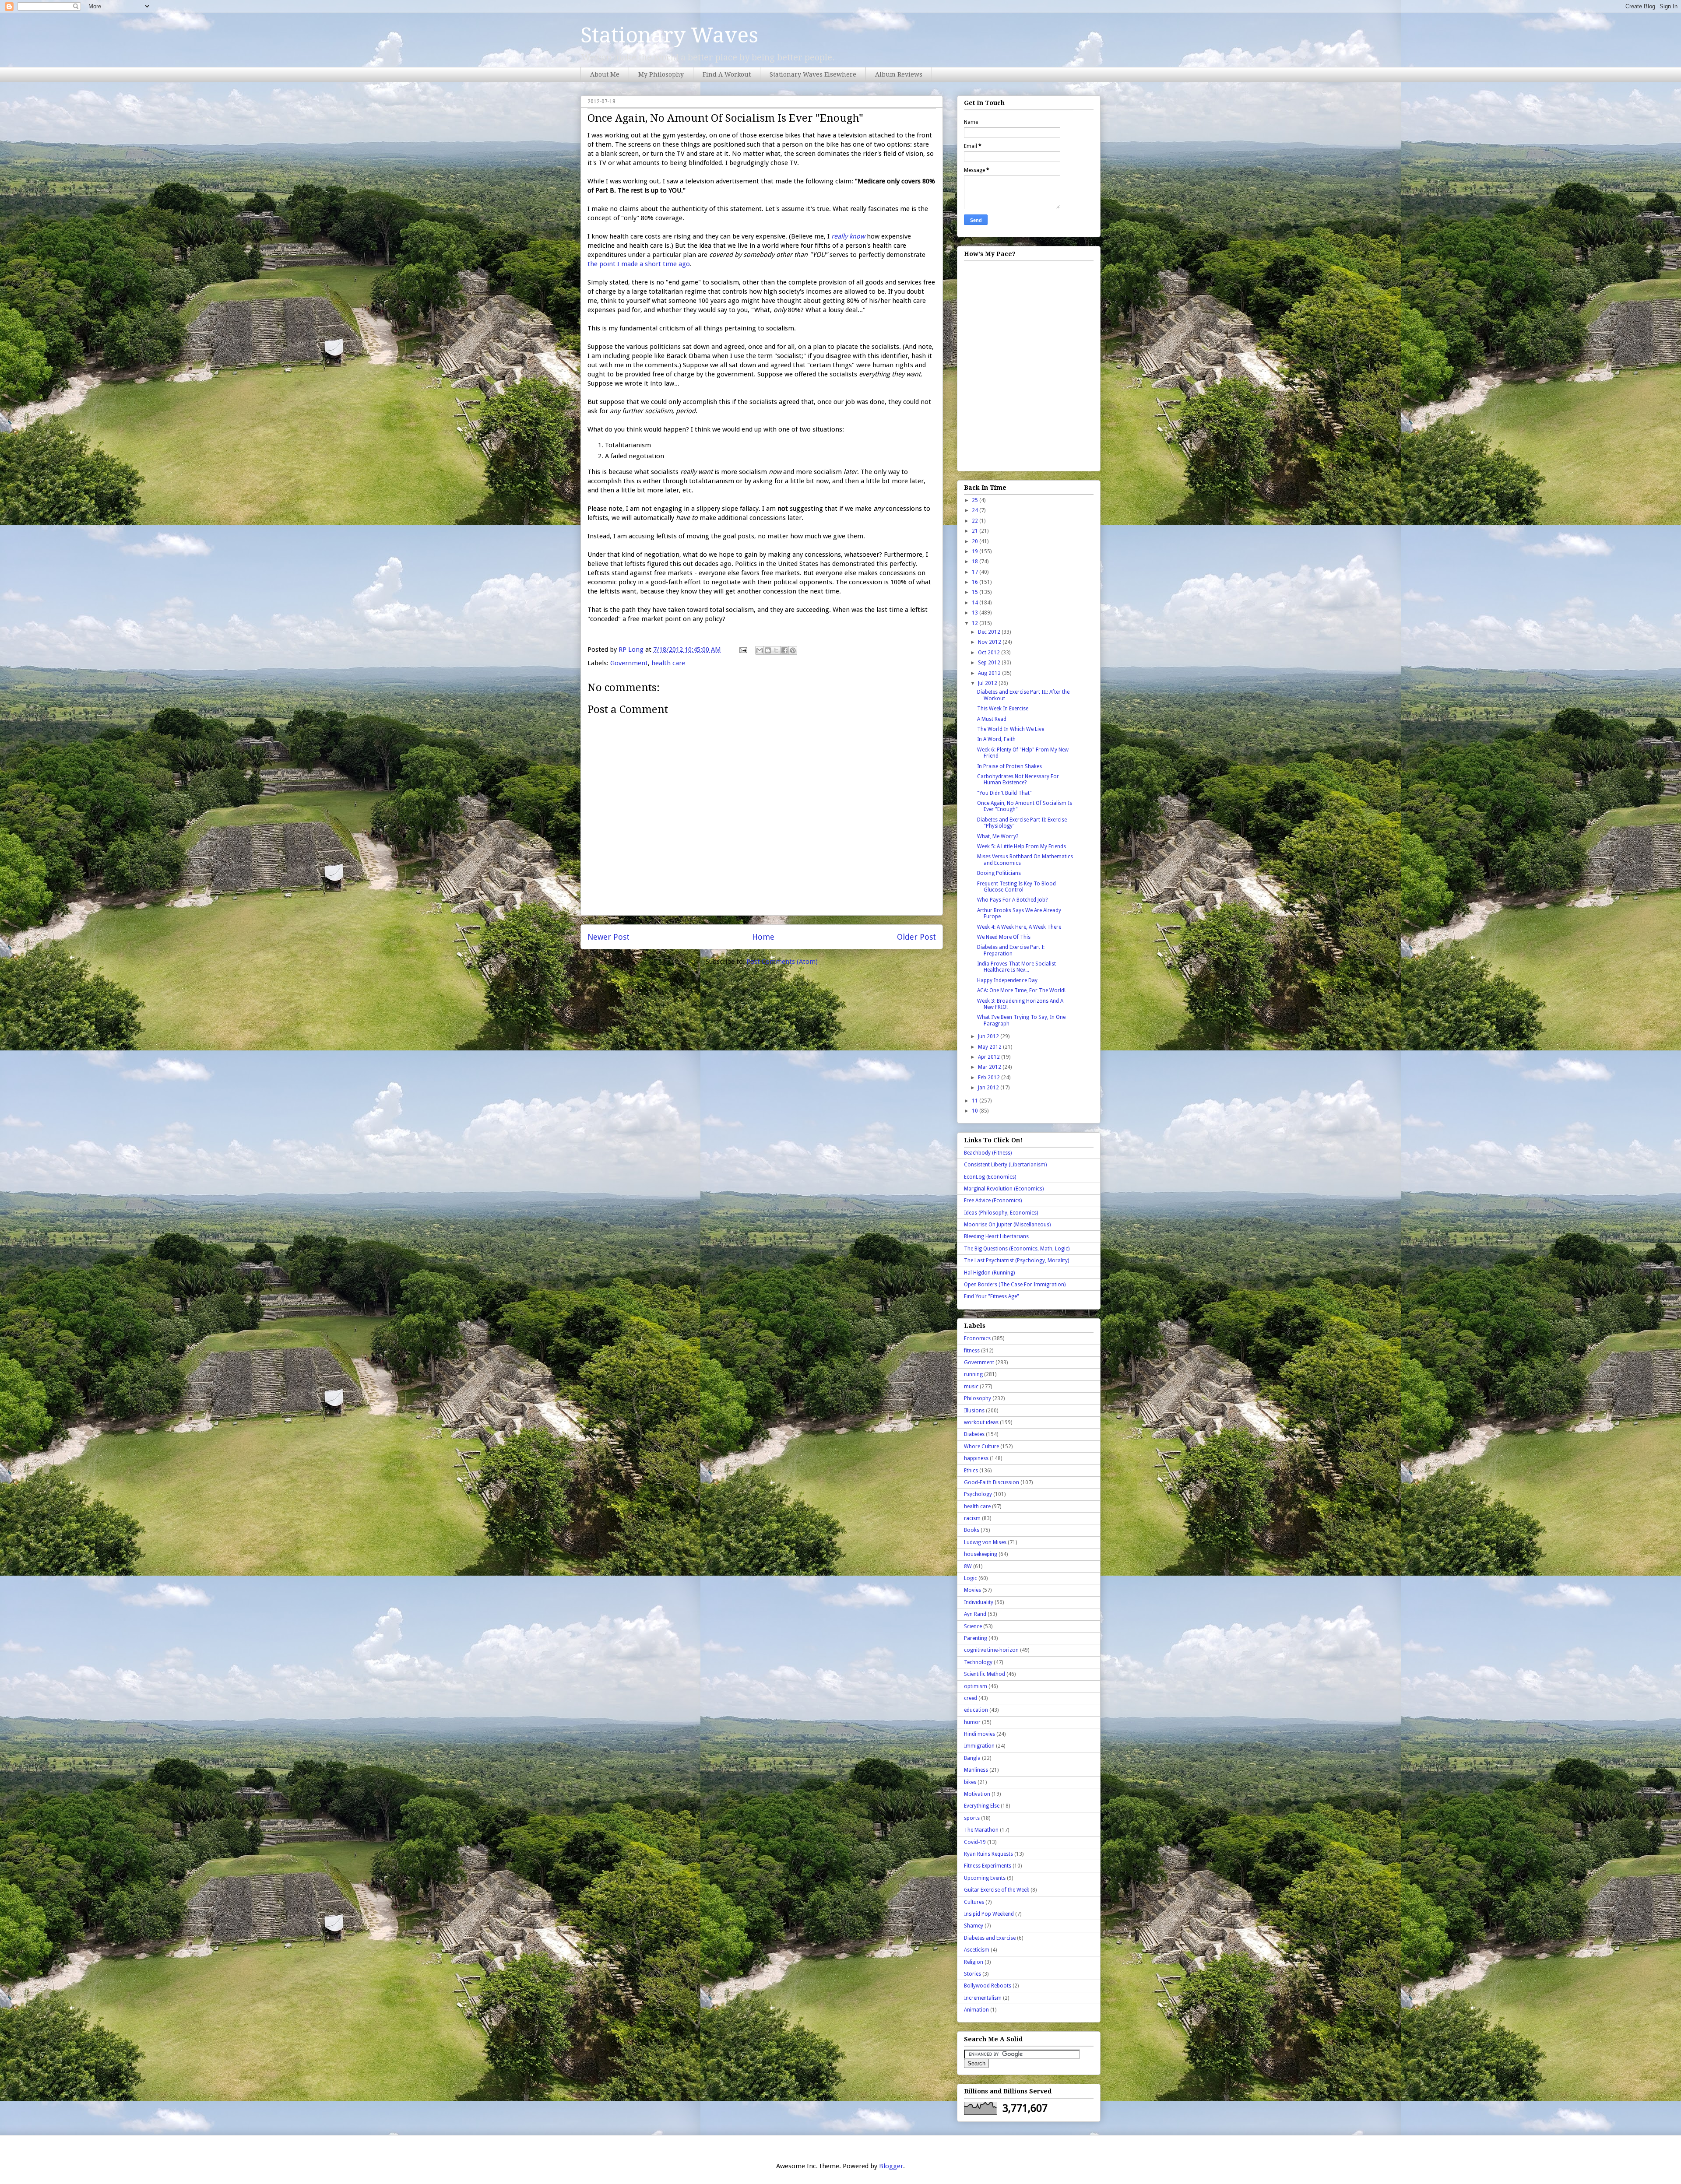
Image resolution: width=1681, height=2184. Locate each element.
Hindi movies (979, 1734)
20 (976, 541)
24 (976, 510)
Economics (977, 1338)
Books (972, 1530)
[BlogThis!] (768, 650)
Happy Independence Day (1007, 980)
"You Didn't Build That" (1004, 793)
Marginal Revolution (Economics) (1004, 1189)
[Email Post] (742, 650)
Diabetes (974, 1434)
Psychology (978, 1494)
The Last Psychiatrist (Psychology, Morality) (1016, 1261)
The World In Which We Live (1011, 729)
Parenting (976, 1638)
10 (976, 1111)
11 (976, 1101)
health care (668, 663)
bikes (970, 1782)
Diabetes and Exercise (990, 1938)
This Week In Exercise (1003, 709)
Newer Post (608, 937)
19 (976, 551)
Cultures (974, 1902)
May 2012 (990, 1047)
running (973, 1374)
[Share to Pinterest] (793, 650)
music (971, 1387)
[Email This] (760, 650)
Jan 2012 (989, 1088)
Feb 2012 (990, 1078)
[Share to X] (776, 650)
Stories (972, 1974)
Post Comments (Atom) (782, 962)
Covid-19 (975, 1842)
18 (976, 562)
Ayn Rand (975, 1614)
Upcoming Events (985, 1878)
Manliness (976, 1770)
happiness (976, 1458)
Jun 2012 (989, 1036)
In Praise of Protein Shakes (1009, 766)
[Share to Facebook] (784, 650)
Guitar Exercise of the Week (997, 1890)
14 (976, 603)
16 (976, 582)
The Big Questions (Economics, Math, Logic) (1017, 1249)
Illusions (974, 1411)
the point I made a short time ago (639, 264)
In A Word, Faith (996, 739)
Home (763, 937)
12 (976, 623)
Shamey (974, 1926)
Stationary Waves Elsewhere (813, 74)
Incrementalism (983, 1998)
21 (976, 531)
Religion (974, 1962)
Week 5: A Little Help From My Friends (1022, 846)
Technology (978, 1662)
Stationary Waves (669, 35)
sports (972, 1818)
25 (976, 500)
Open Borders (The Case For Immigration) (1015, 1285)
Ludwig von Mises (985, 1542)
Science (973, 1626)
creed (971, 1698)
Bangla (972, 1758)
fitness (972, 1351)
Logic (971, 1578)
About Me (605, 74)
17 (976, 572)
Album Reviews (899, 74)
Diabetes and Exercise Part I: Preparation (1011, 950)
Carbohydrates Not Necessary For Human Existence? (1018, 779)
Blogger (891, 2166)
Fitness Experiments (988, 1866)
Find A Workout (727, 74)
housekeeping (981, 1554)
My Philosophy (661, 74)
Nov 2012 (990, 642)
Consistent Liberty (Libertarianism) (1005, 1165)
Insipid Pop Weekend (989, 1914)
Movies (972, 1590)
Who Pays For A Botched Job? (1012, 900)
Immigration (979, 1746)
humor (972, 1722)
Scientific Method (985, 1674)
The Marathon (981, 1830)
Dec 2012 (990, 632)
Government (629, 663)
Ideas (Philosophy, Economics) (1001, 1213)
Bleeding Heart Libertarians (996, 1236)
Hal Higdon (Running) (989, 1273)
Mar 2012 (990, 1067)
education (976, 1710)
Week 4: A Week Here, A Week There (1019, 927)
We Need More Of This (1004, 937)
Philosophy (978, 1398)
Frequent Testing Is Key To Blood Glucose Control (1016, 887)
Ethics (971, 1471)
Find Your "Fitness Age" (992, 1296)
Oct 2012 (990, 653)
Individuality (979, 1602)
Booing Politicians (999, 873)
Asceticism (977, 1950)
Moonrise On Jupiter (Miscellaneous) (1007, 1225)
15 (976, 592)
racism (972, 1518)
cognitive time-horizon (991, 1650)
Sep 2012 (990, 663)
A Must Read (992, 719)
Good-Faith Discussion (992, 1482)
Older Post (916, 937)
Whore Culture (981, 1447)
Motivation (977, 1794)
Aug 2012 (990, 673)
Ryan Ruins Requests (988, 1854)
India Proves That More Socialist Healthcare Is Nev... (1016, 967)
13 (976, 613)
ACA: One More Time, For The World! (1021, 990)
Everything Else (982, 1806)
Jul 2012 (988, 683)
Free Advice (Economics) (993, 1201)
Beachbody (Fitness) (988, 1153)
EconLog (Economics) (990, 1177)
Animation (976, 2010)
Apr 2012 (990, 1057)
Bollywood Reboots (988, 1986)
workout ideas (981, 1422)
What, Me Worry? (998, 836)
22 (976, 521)
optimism (976, 1686)
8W (968, 1566)
